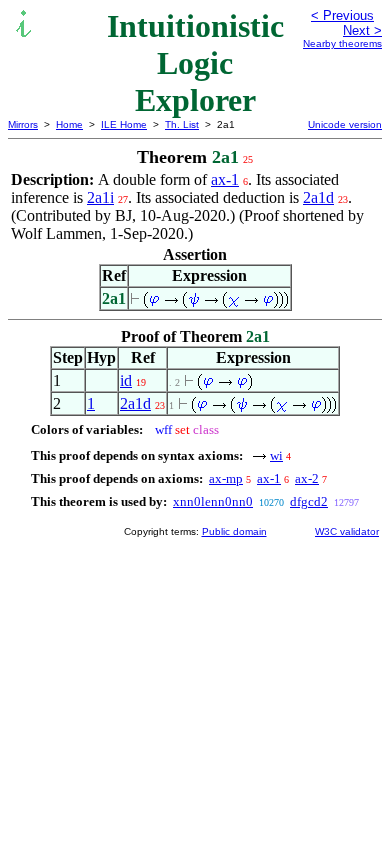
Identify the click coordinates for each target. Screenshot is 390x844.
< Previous (342, 15)
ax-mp (226, 478)
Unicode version (345, 124)
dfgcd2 (309, 501)
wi (276, 455)
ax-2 (307, 478)
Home (69, 124)
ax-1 (225, 179)
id (126, 380)
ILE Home (124, 124)
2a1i (100, 197)
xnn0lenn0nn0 (213, 501)
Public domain (234, 531)
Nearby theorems (342, 43)
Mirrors (23, 124)
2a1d (318, 197)
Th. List (182, 124)
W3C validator (347, 531)
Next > (362, 30)
